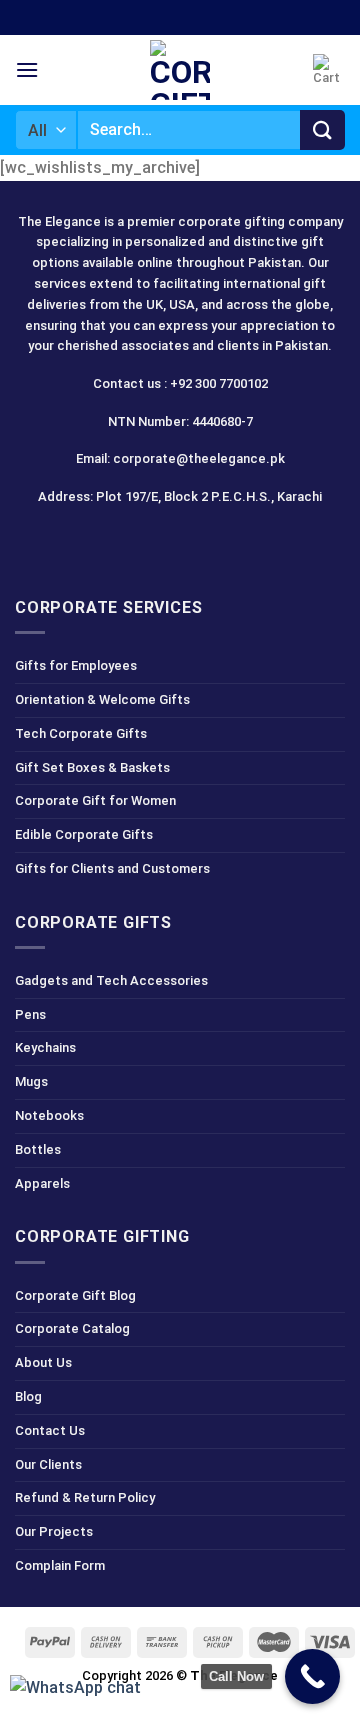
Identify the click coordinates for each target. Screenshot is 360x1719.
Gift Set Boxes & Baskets (92, 767)
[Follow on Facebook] (109, 541)
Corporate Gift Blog (75, 1295)
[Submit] (322, 130)
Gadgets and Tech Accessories (111, 980)
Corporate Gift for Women (95, 800)
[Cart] (329, 70)
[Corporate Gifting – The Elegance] (180, 70)
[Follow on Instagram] (144, 541)
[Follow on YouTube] (251, 541)
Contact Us (50, 1430)
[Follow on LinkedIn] (215, 541)
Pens (30, 1014)
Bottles (38, 1149)
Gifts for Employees (76, 665)
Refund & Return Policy (85, 1497)
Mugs (31, 1081)
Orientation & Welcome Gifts (102, 699)
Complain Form (60, 1565)
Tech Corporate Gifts (81, 733)
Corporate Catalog (72, 1328)
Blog (28, 1396)
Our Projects (54, 1531)
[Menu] (27, 69)
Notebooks (49, 1115)
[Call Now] (312, 1676)
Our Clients (48, 1464)
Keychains (45, 1047)
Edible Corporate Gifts (84, 834)
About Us (43, 1362)
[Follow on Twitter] (180, 541)
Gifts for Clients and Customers (112, 868)
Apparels (42, 1183)
